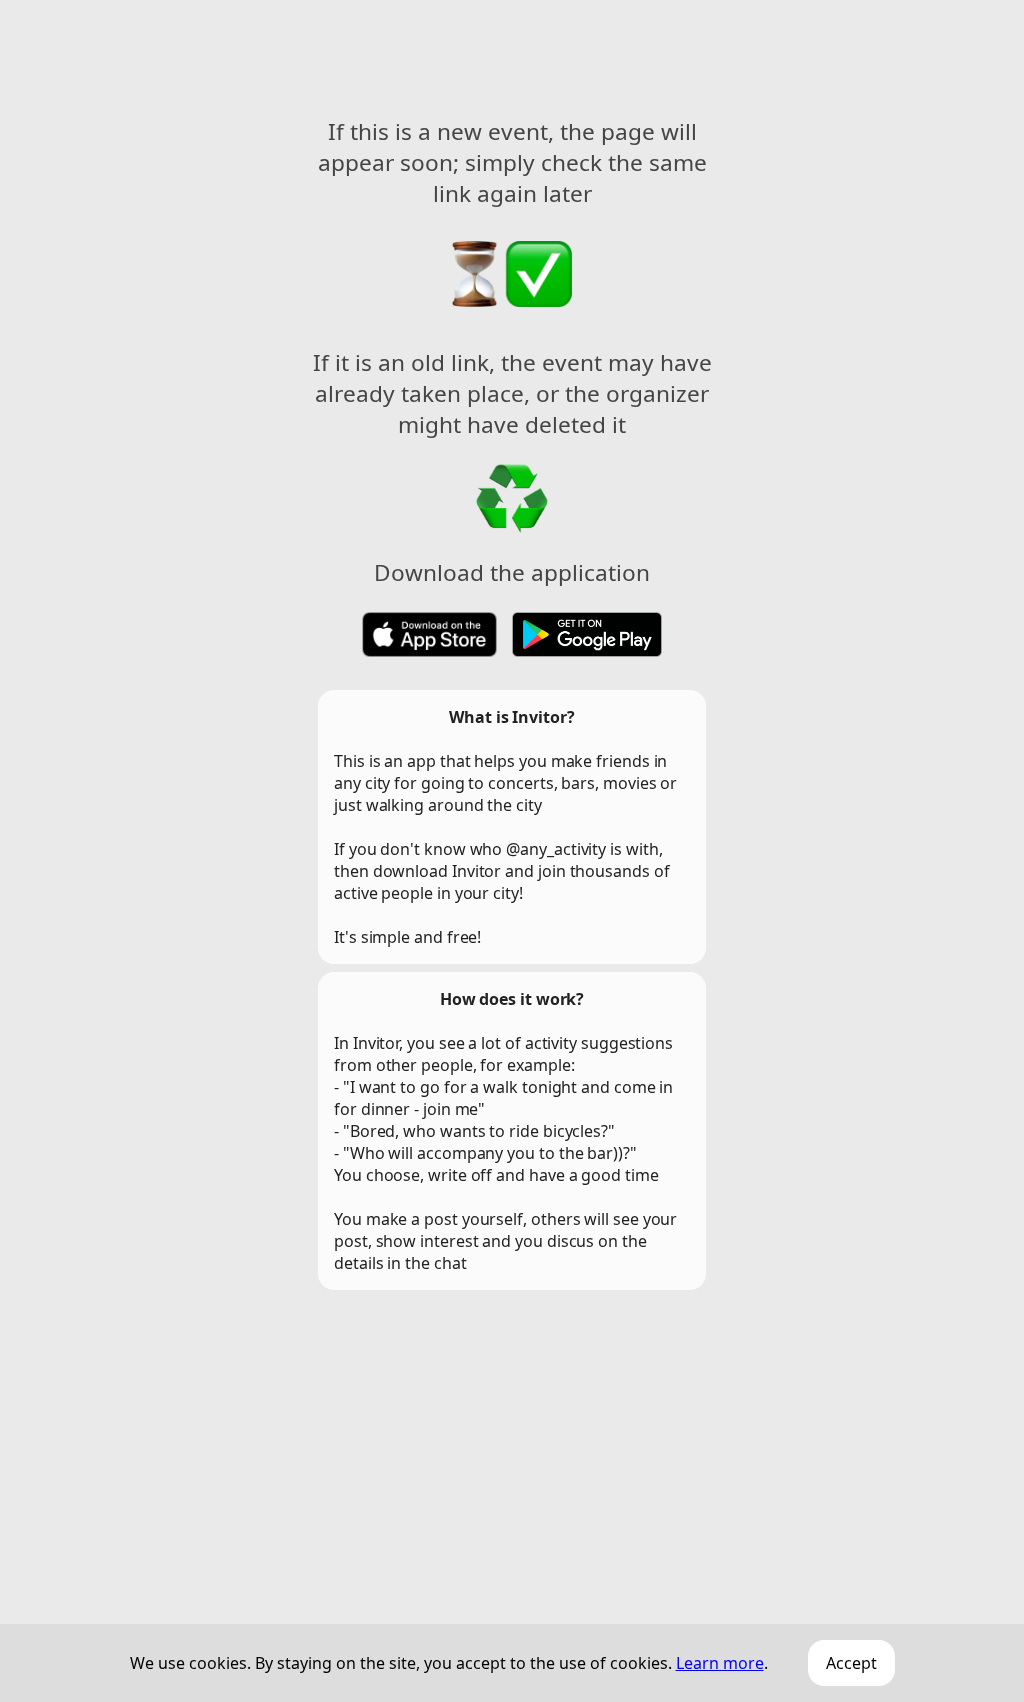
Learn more (720, 1663)
